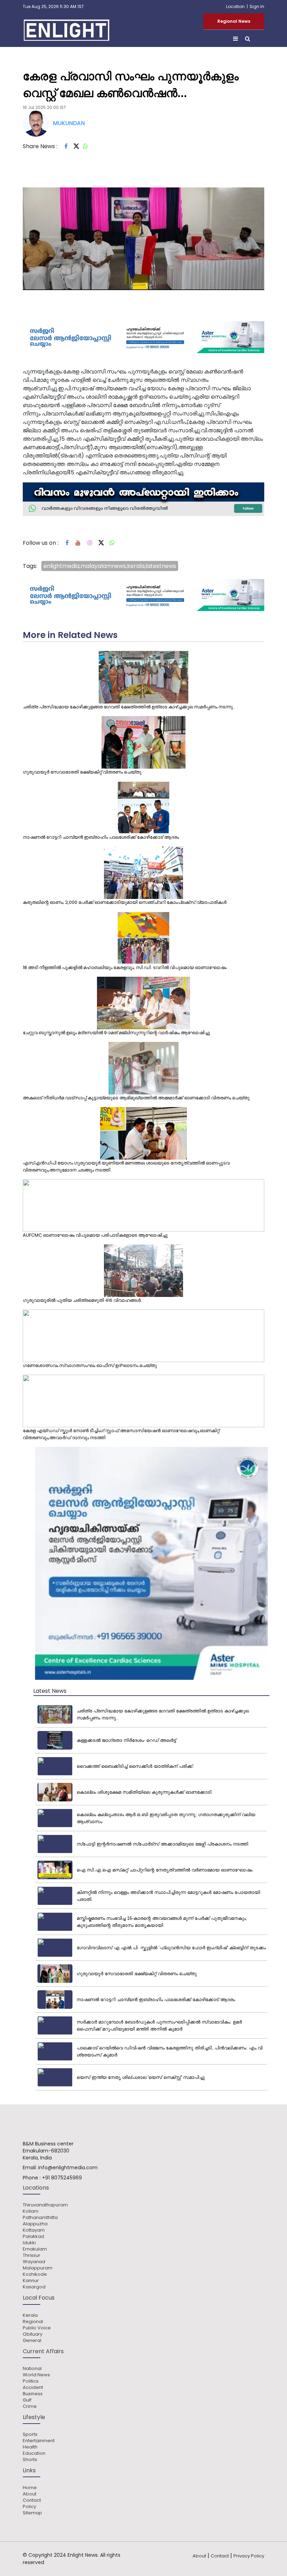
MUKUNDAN (69, 123)
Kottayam (34, 2230)
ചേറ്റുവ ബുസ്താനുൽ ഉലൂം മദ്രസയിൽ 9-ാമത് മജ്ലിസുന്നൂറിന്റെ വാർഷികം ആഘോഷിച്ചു (116, 1033)
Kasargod (34, 2287)
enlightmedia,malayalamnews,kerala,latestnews (110, 566)
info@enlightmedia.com (68, 2168)
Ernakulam (35, 2249)
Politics (31, 2381)
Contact (32, 2500)
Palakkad (33, 2237)
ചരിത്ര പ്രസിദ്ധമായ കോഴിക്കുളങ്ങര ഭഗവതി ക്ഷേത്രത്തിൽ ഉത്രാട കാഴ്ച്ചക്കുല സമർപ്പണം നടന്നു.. (129, 707)
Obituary (33, 2334)
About (30, 2494)
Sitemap (32, 2513)
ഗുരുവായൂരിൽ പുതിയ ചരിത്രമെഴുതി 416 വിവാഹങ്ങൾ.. (83, 1300)
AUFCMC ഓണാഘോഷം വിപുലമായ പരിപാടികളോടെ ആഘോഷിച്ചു (95, 1235)
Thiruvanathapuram (45, 2205)
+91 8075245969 (62, 2178)
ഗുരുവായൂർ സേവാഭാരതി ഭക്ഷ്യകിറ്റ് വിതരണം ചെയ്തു (82, 772)
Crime (30, 2406)
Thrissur (31, 2255)
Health (30, 2447)
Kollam (31, 2211)
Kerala (30, 2315)
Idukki (29, 2243)
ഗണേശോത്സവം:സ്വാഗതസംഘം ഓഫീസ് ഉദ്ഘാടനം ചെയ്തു (90, 1365)
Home (30, 2488)
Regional (33, 2322)
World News (36, 2375)
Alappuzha (35, 2224)
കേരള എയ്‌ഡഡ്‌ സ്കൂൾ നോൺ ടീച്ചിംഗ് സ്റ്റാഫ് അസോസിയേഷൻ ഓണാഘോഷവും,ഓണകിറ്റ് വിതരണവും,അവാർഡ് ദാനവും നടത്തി (121, 1434)
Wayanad (34, 2262)
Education (34, 2453)
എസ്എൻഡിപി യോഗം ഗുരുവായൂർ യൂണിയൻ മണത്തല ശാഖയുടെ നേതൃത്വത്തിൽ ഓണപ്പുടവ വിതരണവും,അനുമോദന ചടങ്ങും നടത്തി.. (126, 1166)
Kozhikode (35, 2274)
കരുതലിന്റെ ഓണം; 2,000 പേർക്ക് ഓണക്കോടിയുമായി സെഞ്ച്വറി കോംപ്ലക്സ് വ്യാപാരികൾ (125, 902)
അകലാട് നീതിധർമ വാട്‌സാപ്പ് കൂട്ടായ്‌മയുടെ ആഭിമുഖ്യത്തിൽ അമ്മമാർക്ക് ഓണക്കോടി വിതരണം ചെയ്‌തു (136, 1098)
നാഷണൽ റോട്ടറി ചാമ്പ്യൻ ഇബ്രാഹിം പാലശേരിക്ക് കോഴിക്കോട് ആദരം (101, 837)
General (32, 2341)
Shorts (30, 2460)
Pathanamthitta (40, 2218)
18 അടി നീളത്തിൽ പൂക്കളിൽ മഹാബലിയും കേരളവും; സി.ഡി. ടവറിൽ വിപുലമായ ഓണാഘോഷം (125, 967)
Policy (29, 2507)
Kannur (31, 2281)
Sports (30, 2434)
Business (33, 2394)
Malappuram (38, 2268)
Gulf (27, 2400)
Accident (33, 2388)
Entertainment (39, 2441)
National (32, 2369)
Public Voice (37, 2328)
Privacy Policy (249, 2556)
